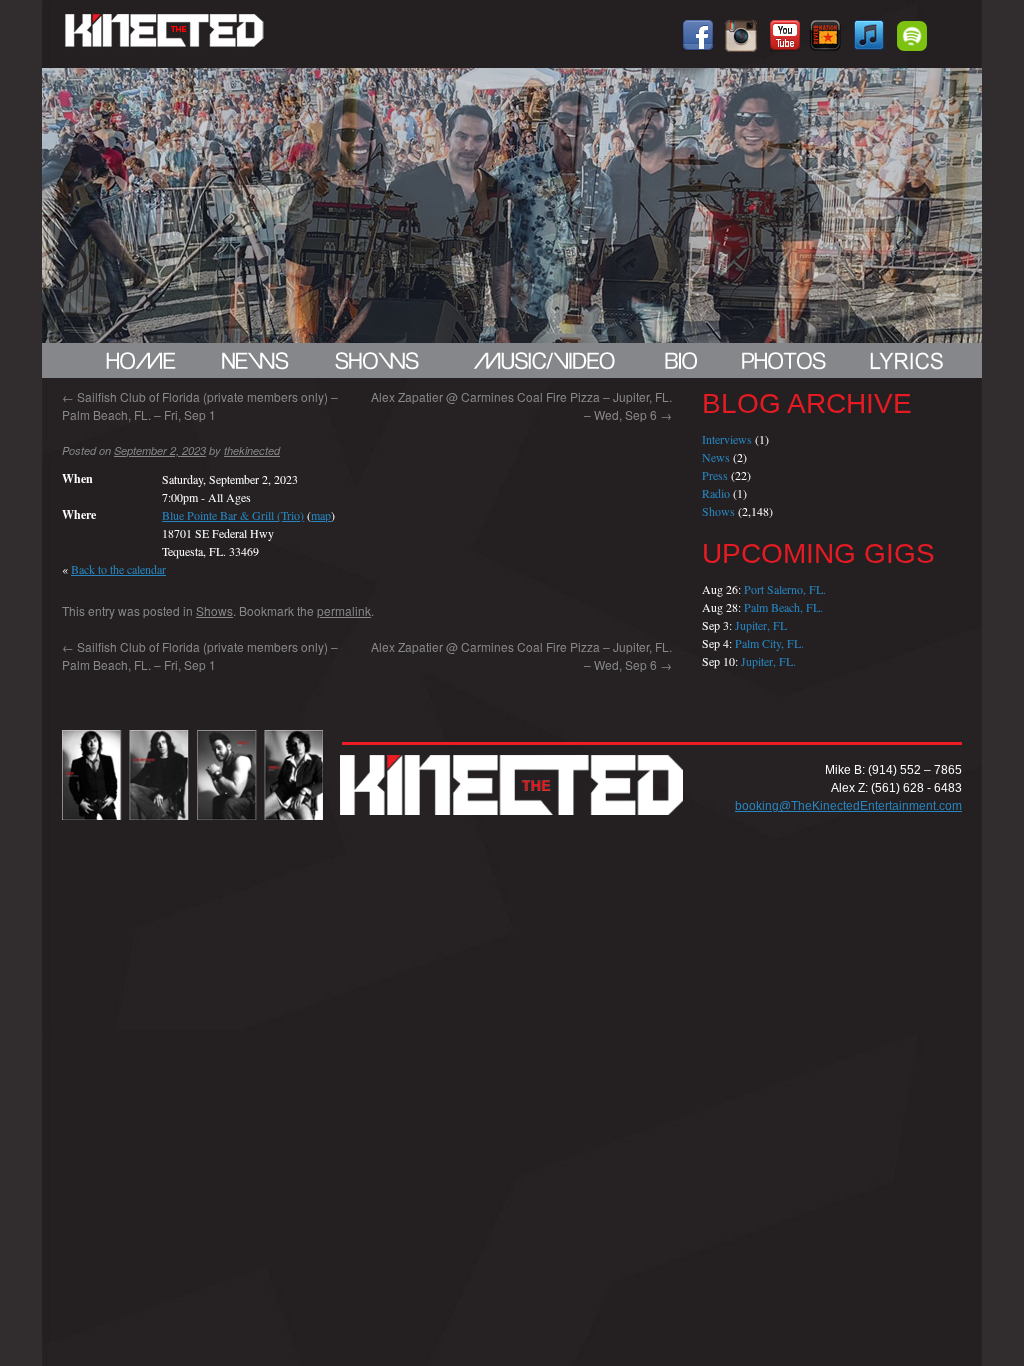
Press (715, 475)
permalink (344, 610)
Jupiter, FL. (768, 661)
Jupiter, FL (761, 625)
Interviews (727, 439)
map (321, 515)
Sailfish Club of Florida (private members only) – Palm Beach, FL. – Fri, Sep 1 (200, 405)
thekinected (252, 450)
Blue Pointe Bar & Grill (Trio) (233, 515)
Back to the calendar (118, 569)
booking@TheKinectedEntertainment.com (848, 806)
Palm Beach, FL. (783, 607)
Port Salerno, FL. (785, 589)
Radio (716, 493)
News (716, 457)
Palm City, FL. (769, 643)
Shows (214, 610)
